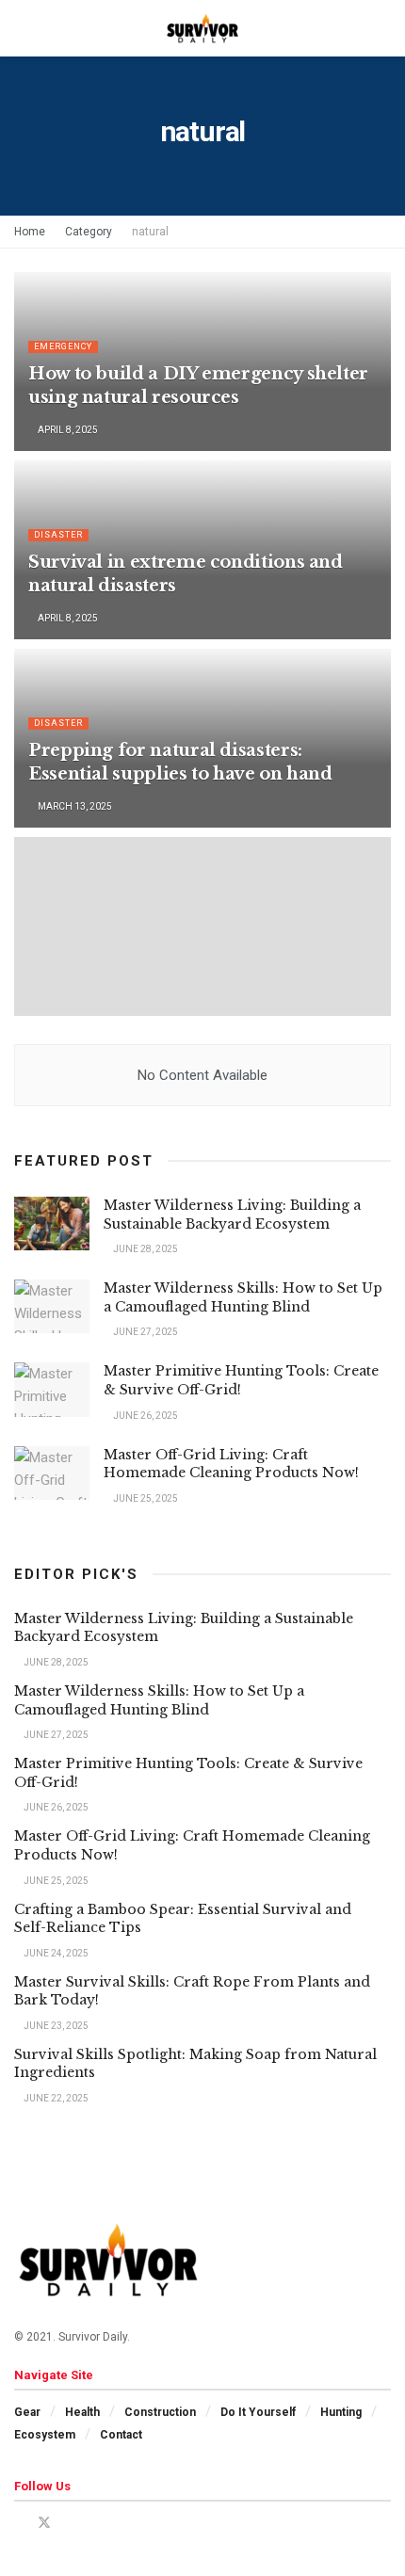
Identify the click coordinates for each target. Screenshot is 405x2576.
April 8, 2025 (67, 430)
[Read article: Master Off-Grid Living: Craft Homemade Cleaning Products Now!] (52, 1473)
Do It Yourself (258, 2412)
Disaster (58, 535)
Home (30, 232)
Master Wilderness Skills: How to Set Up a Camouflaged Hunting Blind (243, 1297)
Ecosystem (45, 2435)
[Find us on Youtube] (69, 2523)
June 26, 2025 (145, 1416)
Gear (27, 2412)
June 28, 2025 (145, 1249)
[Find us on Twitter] (44, 2523)
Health (82, 2412)
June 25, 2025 (145, 1498)
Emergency (63, 346)
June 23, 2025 (55, 2026)
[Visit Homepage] (202, 28)
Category (89, 232)
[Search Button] (383, 28)
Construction (160, 2412)
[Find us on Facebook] (19, 2523)
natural (150, 232)
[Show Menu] (22, 28)
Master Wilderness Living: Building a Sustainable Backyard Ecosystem (232, 1215)
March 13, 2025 (74, 806)
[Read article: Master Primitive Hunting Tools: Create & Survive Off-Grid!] (52, 1389)
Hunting (341, 2412)
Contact (121, 2435)
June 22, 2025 (55, 2098)
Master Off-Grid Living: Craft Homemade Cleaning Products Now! (231, 1464)
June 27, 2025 (145, 1332)
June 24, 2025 (55, 1953)
